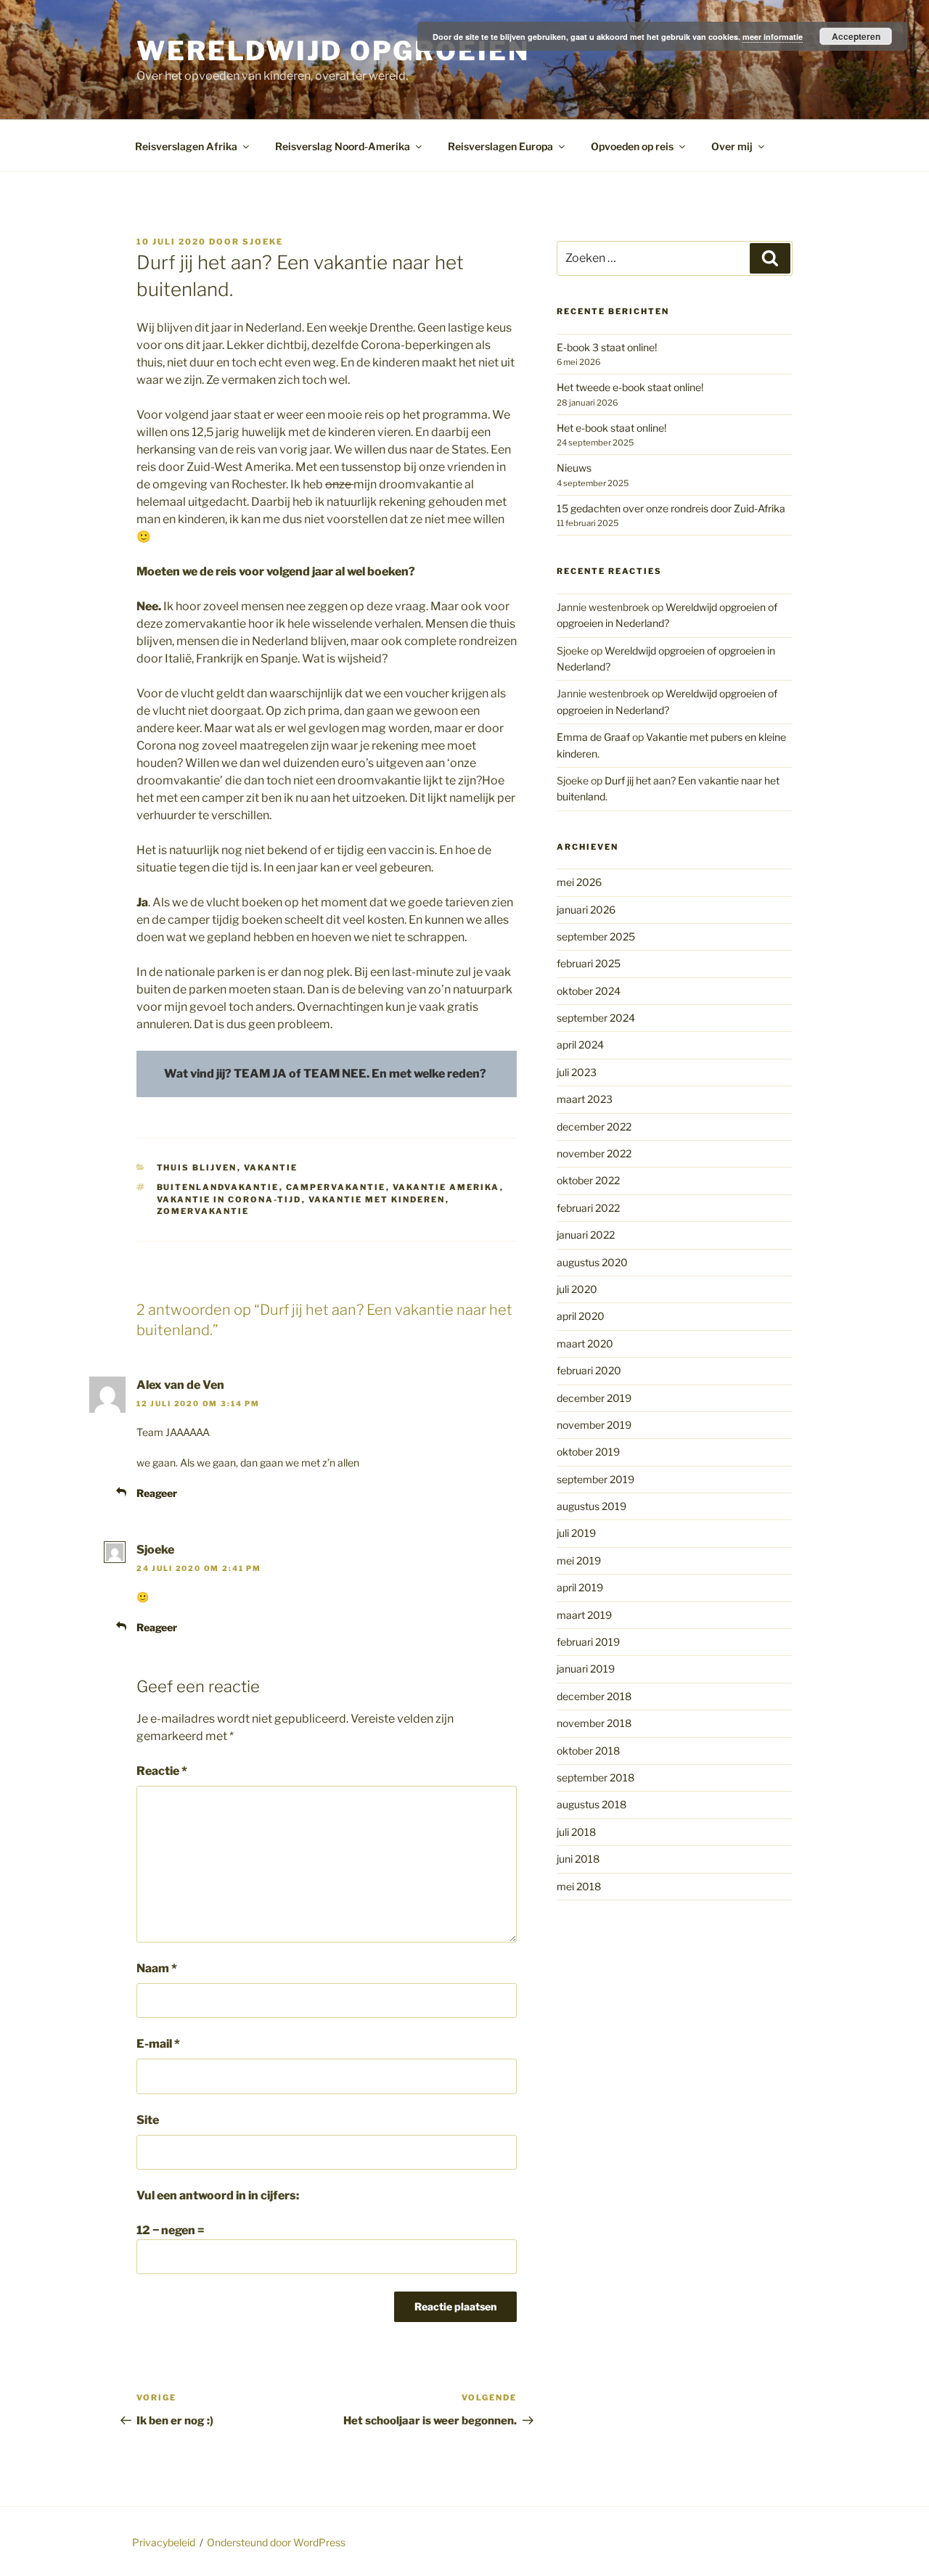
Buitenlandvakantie (218, 1187)
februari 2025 (589, 963)
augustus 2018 (592, 1804)
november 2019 (594, 1425)
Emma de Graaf (593, 737)
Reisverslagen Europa (500, 146)
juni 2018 (578, 1859)
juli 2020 (577, 1289)
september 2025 (596, 936)
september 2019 (596, 1479)
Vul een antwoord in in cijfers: (218, 2195)
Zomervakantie (203, 1211)
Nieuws (574, 468)
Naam (157, 1968)
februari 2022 (588, 1208)
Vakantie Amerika (446, 1187)
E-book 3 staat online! (607, 347)
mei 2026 (579, 882)
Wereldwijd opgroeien (333, 51)
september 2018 (596, 1777)
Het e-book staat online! (611, 428)
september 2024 (596, 1018)
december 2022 (594, 1127)
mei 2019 (579, 1560)
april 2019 (580, 1587)
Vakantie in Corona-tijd (229, 1199)
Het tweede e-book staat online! (630, 387)
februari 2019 (588, 1642)
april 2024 (580, 1045)
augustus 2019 (592, 1506)
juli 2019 (576, 1533)
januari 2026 (586, 910)
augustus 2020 (592, 1262)
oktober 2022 (588, 1180)
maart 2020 (585, 1344)
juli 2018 (576, 1832)
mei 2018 (579, 1886)
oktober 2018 (588, 1751)
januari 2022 (586, 1235)
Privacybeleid (164, 2542)
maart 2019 (584, 1615)
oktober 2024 (589, 991)
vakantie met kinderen (377, 1199)
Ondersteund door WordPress (276, 2542)
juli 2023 (577, 1072)
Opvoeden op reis (632, 146)
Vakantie (271, 1168)
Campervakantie (336, 1187)
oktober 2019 (588, 1452)
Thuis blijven (197, 1168)
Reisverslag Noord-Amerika (343, 146)
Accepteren (856, 36)
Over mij (732, 146)
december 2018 (594, 1696)
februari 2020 (589, 1370)
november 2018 (594, 1723)
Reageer (157, 1493)
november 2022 (594, 1153)
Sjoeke (263, 242)
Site (148, 2120)
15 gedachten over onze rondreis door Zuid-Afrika (671, 508)
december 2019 (594, 1398)
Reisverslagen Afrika (186, 146)
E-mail (158, 2044)
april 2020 (581, 1316)
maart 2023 (585, 1099)
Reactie (162, 1771)
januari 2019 (586, 1669)
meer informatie (773, 37)
